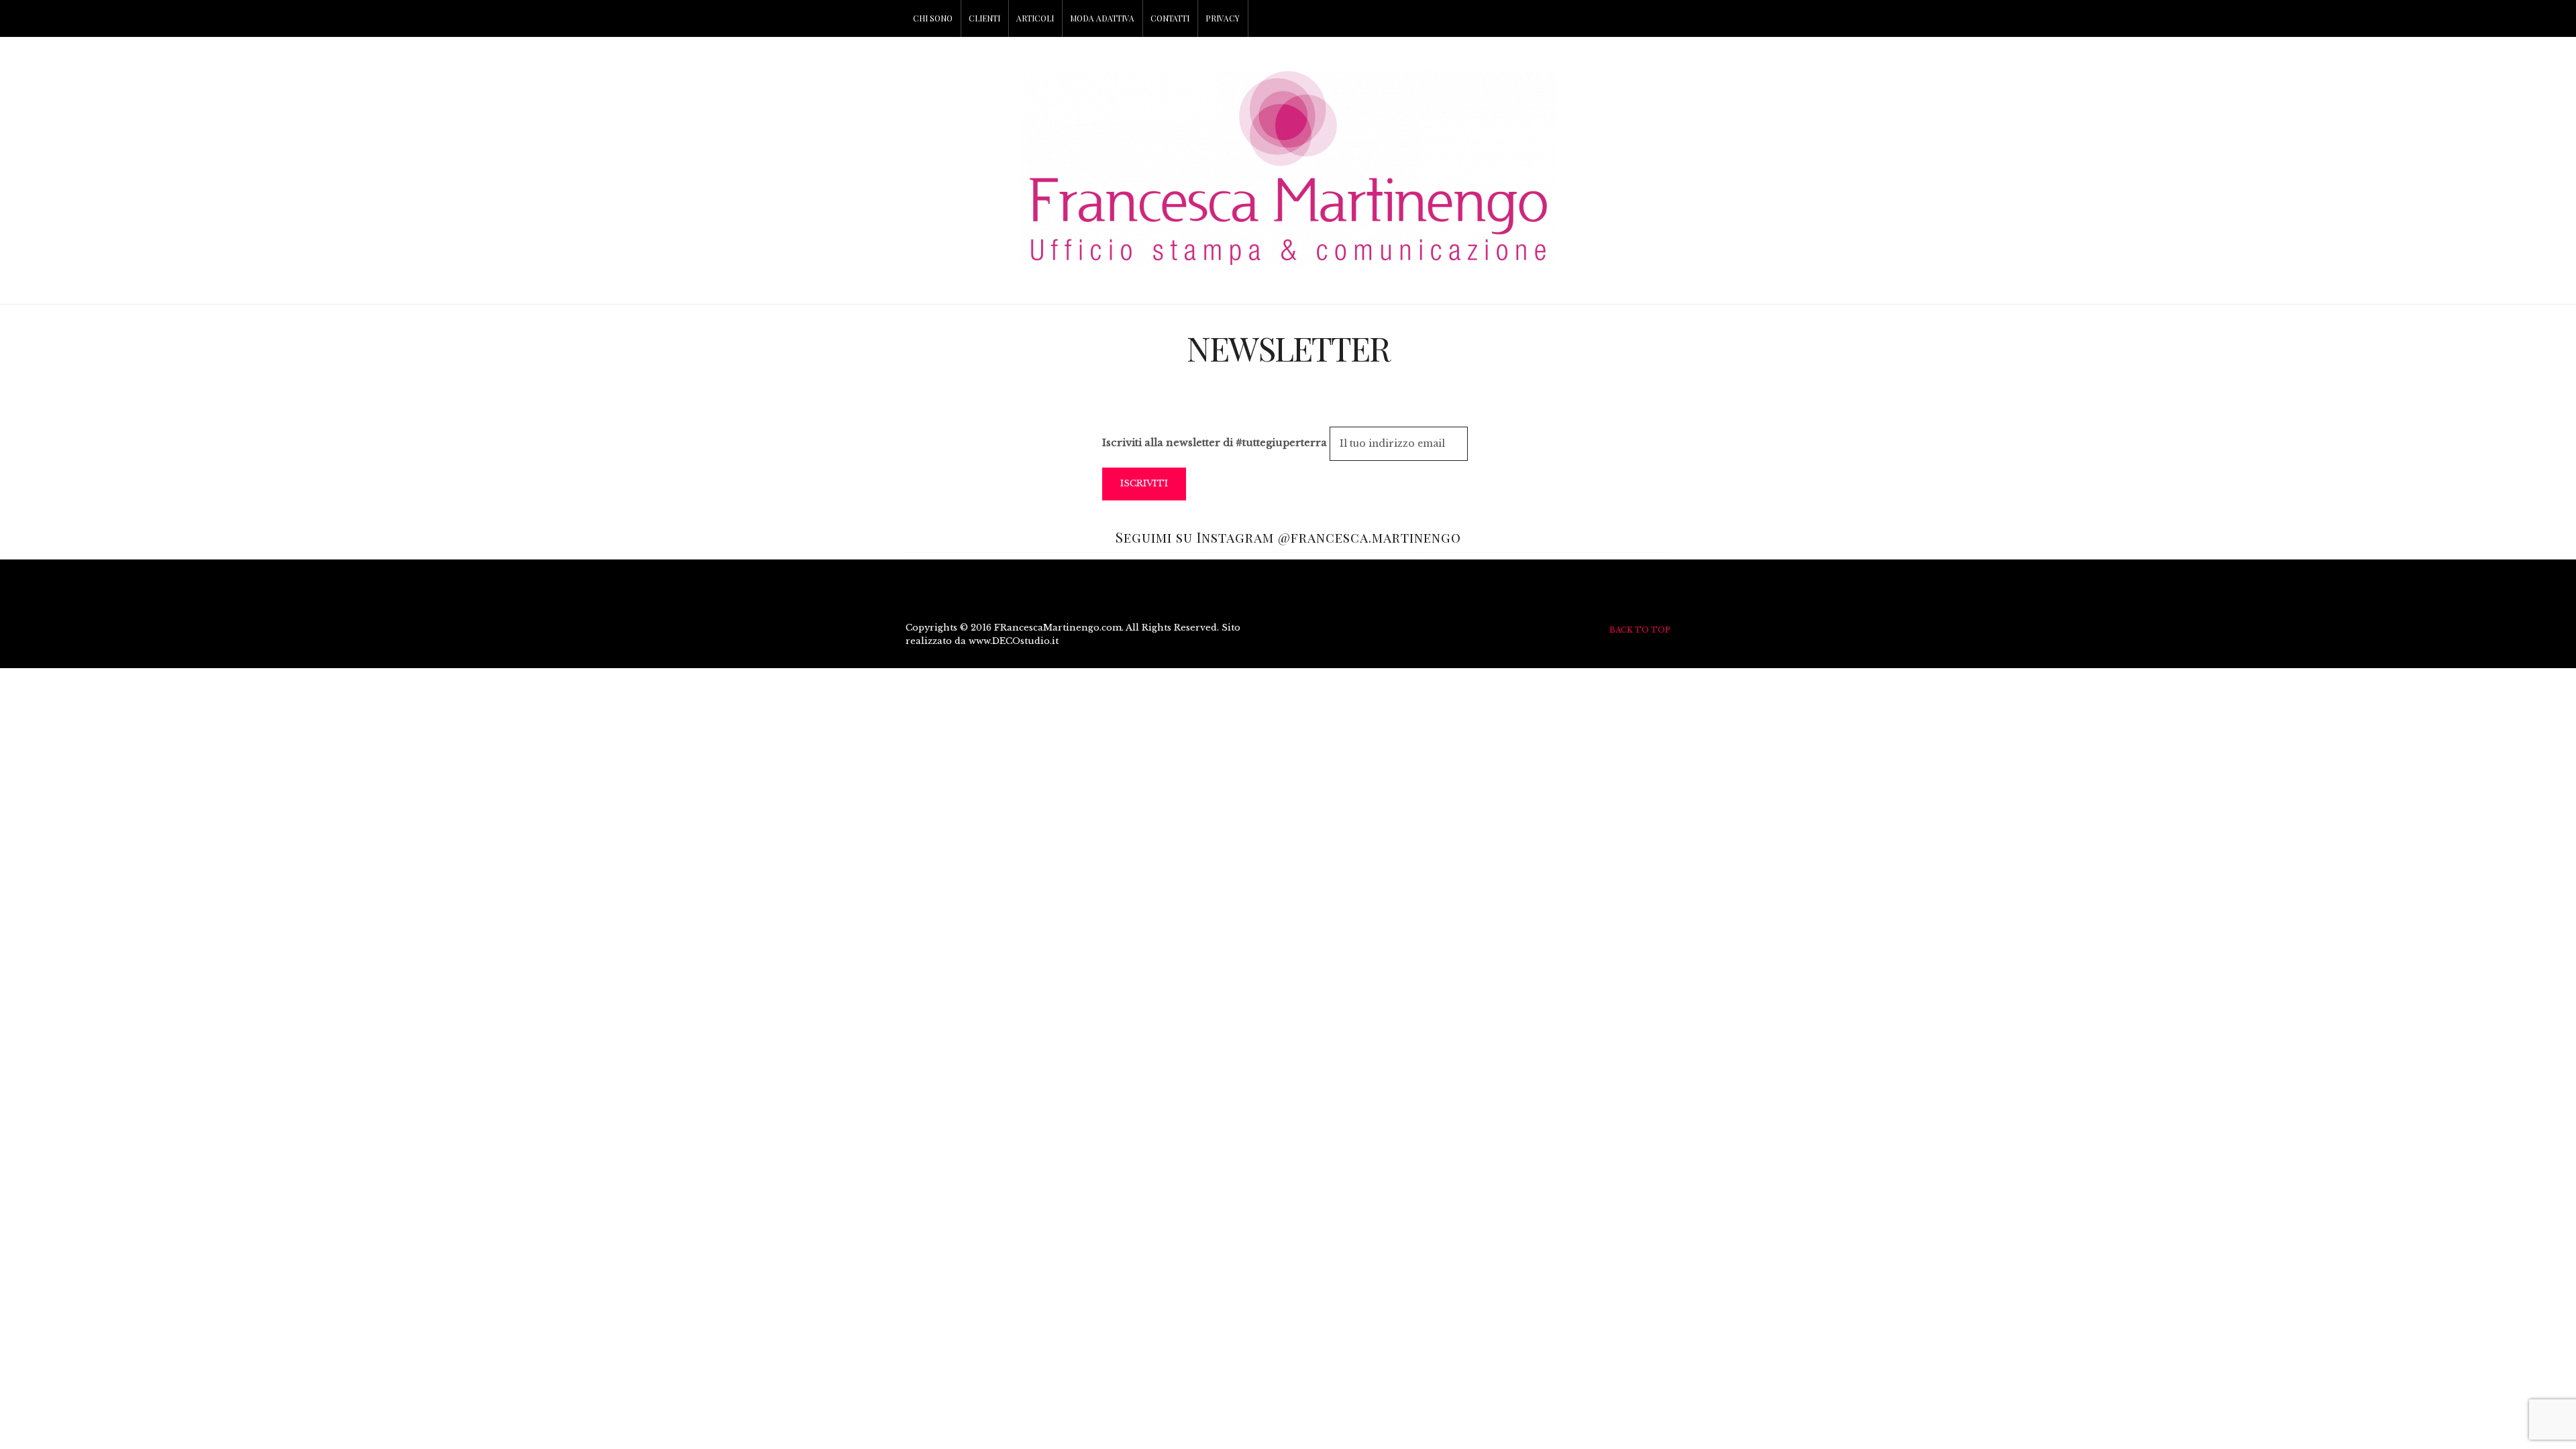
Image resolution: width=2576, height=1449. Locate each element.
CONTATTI (1170, 18)
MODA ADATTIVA (1102, 18)
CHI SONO (933, 18)
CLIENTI (984, 18)
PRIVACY (1223, 18)
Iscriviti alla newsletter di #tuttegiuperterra (1215, 442)
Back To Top (1640, 630)
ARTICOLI (1035, 18)
